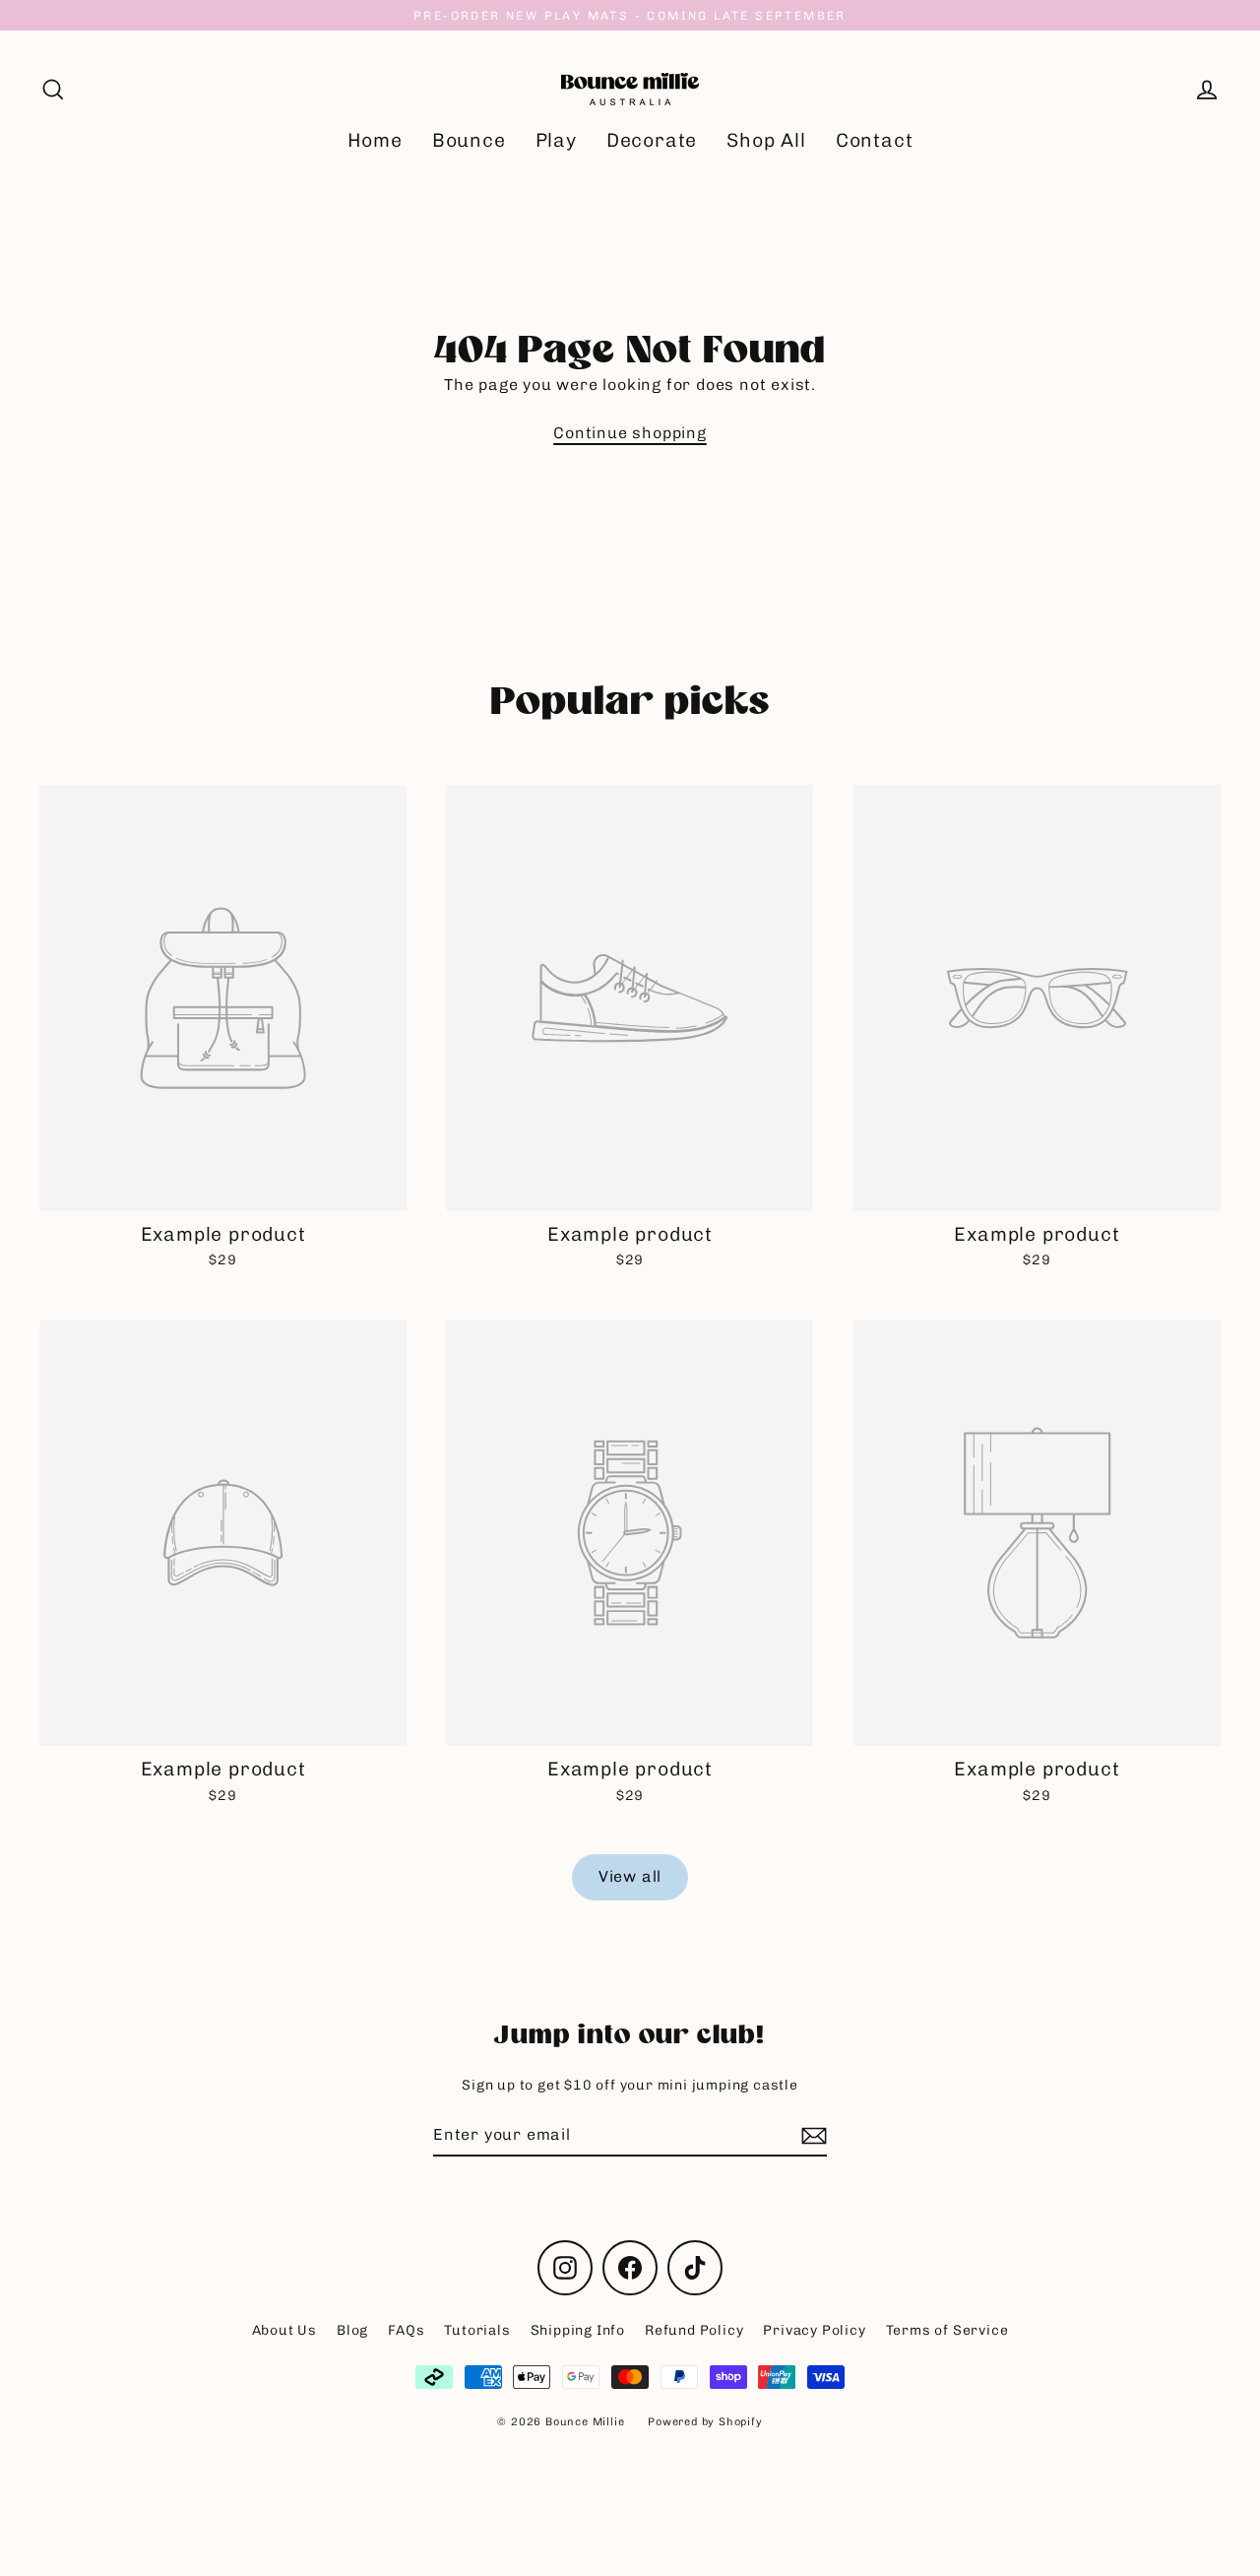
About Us (284, 2330)
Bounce (469, 140)
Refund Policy (694, 2330)
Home (375, 140)
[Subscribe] (811, 2136)
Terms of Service (947, 2330)
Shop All (766, 140)
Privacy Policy (814, 2330)
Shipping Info (578, 2330)
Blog (352, 2330)
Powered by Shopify (705, 2422)
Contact (875, 140)
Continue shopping (630, 433)
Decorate (652, 140)
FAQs (406, 2330)
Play (556, 140)
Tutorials (477, 2330)
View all (630, 1876)
